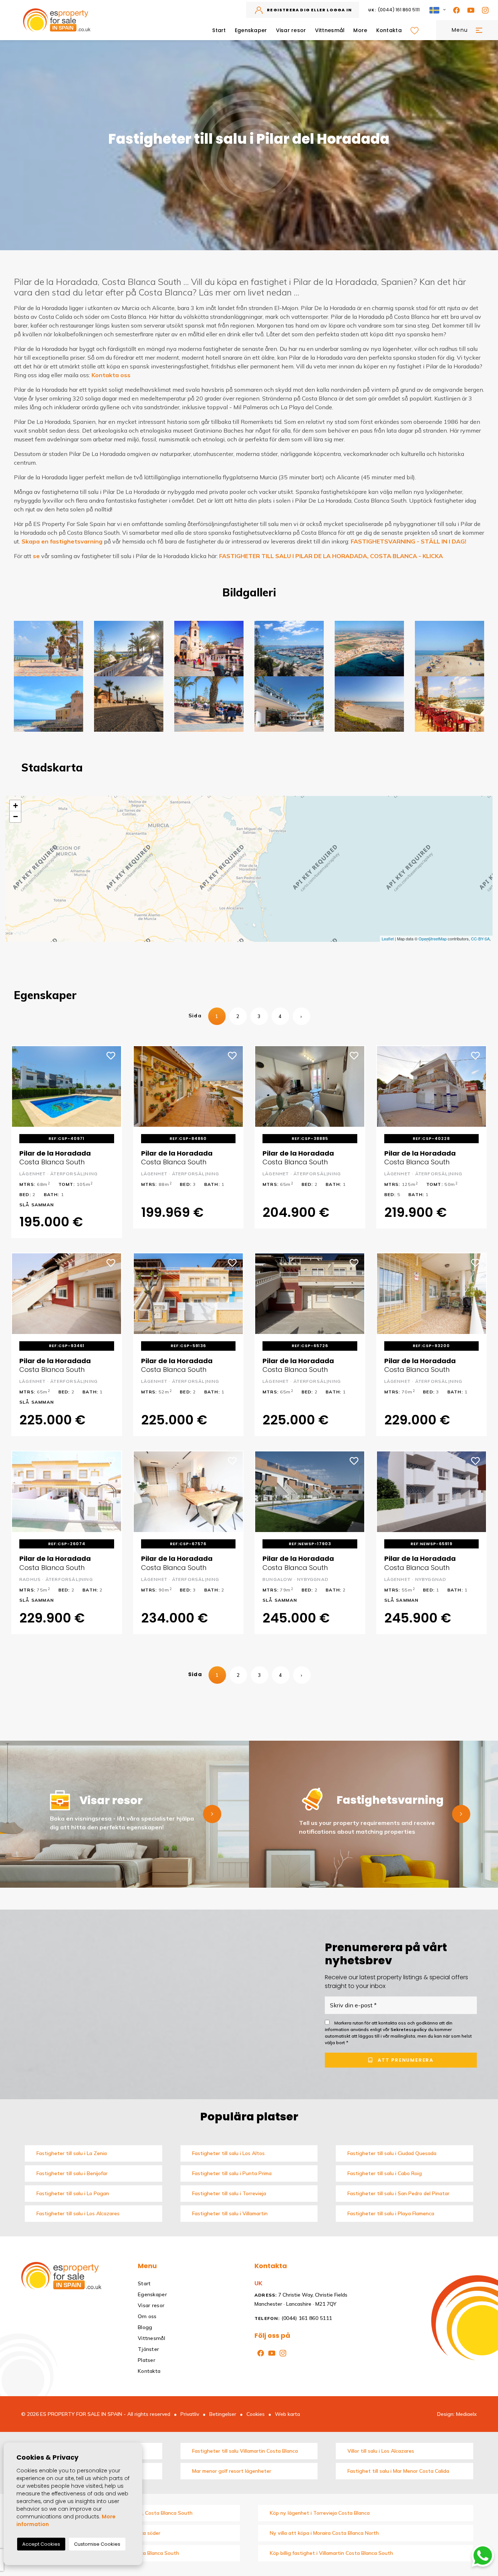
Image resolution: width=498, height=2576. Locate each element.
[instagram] (484, 10)
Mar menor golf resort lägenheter (232, 2471)
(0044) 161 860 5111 (394, 10)
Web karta (287, 2414)
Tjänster (148, 2349)
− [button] (15, 817)
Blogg (145, 2327)
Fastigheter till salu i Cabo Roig (385, 2173)
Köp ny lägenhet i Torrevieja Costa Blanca (320, 2513)
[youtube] (469, 10)
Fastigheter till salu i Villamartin (230, 2213)
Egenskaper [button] (251, 30)
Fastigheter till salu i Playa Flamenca (391, 2213)
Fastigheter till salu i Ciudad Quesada (392, 2153)
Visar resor (291, 30)
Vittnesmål (330, 30)
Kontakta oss (111, 375)
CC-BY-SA (480, 939)
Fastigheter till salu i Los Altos (228, 2153)
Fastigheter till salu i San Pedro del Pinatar (398, 2193)
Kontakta (389, 30)
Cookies (256, 2414)
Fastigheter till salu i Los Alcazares (78, 2213)
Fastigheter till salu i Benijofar (72, 2173)
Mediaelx (466, 2414)
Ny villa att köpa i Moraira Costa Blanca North (324, 2533)
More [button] (360, 30)
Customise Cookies (97, 2544)
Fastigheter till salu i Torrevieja (229, 2193)
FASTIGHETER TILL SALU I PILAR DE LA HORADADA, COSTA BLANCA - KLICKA (331, 556)
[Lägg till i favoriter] (111, 1055)
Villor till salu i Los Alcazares (381, 2451)
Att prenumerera (405, 2060)
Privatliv (190, 2414)
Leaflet (388, 939)
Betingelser (223, 2414)
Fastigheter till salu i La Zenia (72, 2153)
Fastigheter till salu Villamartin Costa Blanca (245, 2451)
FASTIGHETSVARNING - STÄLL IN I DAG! (408, 541)
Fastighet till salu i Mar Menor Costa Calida (398, 2471)
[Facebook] (455, 10)
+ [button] (15, 806)
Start (219, 30)
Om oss (147, 2316)
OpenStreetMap (433, 939)
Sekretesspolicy (409, 2029)
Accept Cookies (41, 2544)
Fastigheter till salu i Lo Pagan (73, 2193)
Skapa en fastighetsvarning (62, 541)
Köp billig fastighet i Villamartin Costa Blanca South (331, 2553)
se (36, 556)
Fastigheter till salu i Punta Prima (232, 2173)
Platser (147, 2360)
